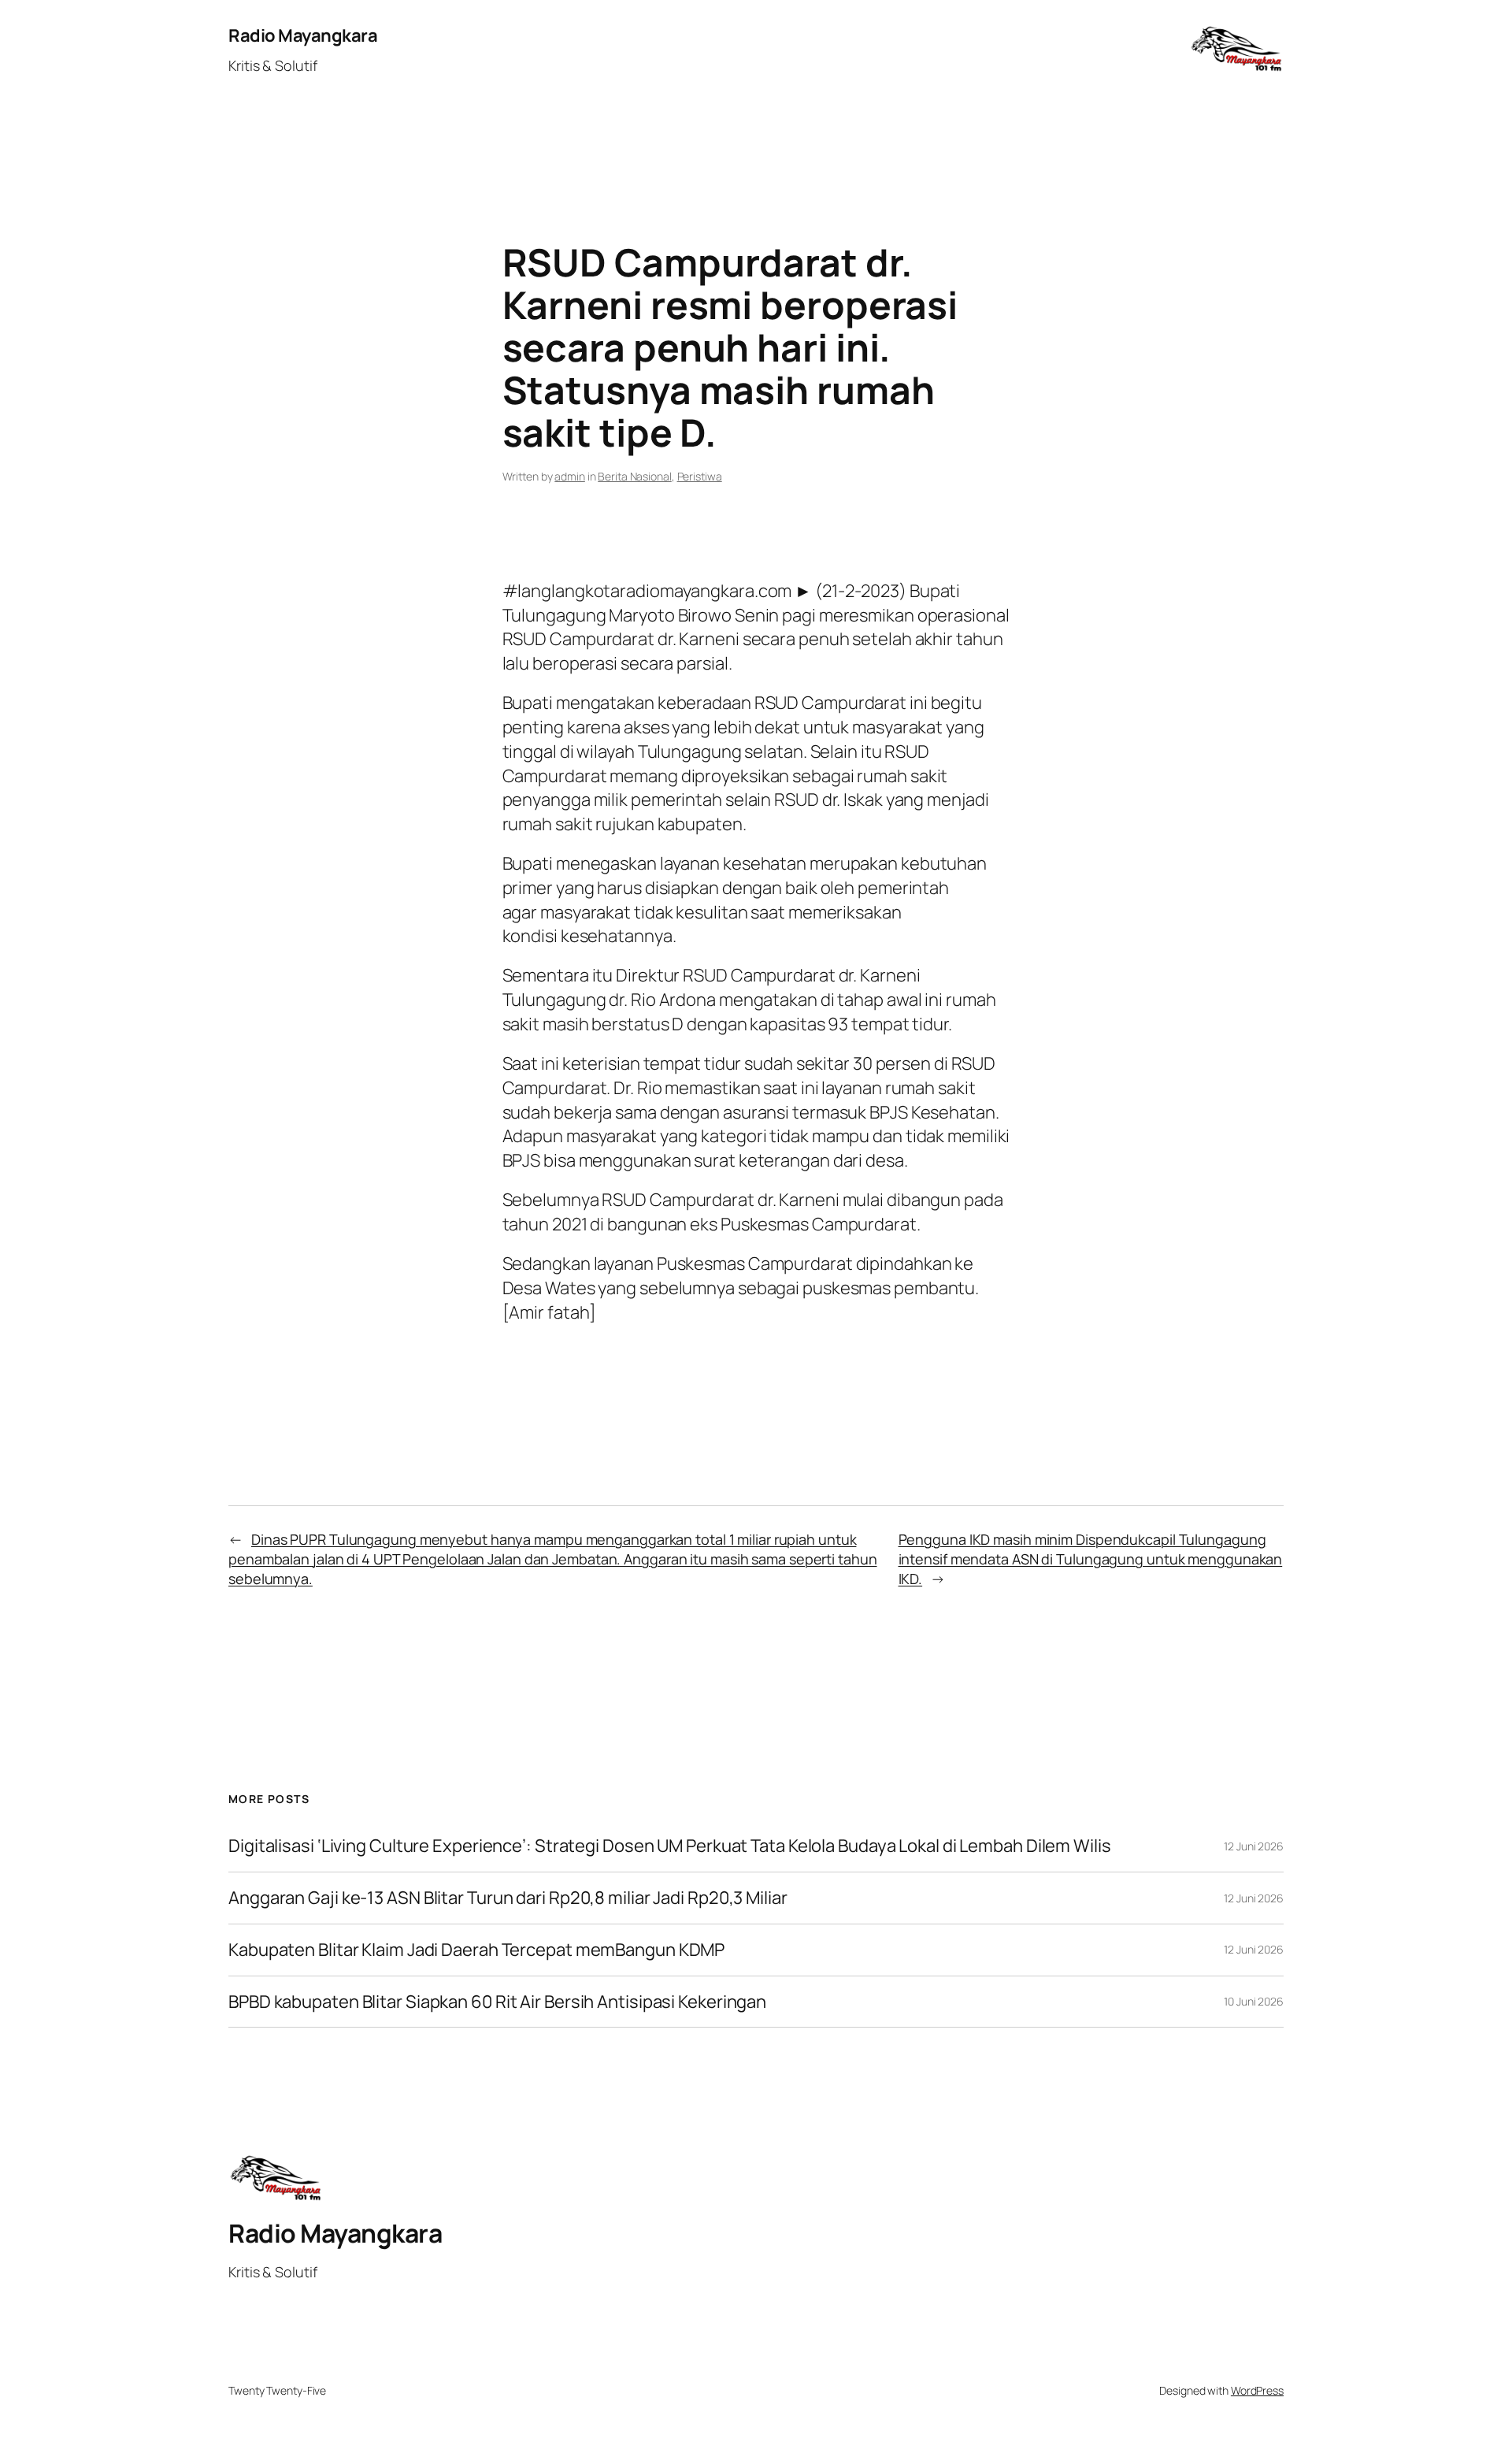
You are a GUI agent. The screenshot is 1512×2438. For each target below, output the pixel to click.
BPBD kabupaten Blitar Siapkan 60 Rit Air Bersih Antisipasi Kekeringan (497, 2002)
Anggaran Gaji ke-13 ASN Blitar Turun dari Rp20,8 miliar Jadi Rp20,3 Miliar (508, 1898)
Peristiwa (700, 476)
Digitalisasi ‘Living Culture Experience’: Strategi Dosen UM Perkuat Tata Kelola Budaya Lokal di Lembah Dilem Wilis (670, 1846)
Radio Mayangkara (303, 35)
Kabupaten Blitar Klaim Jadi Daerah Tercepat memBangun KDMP (476, 1950)
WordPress (1257, 2390)
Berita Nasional (635, 476)
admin (570, 476)
